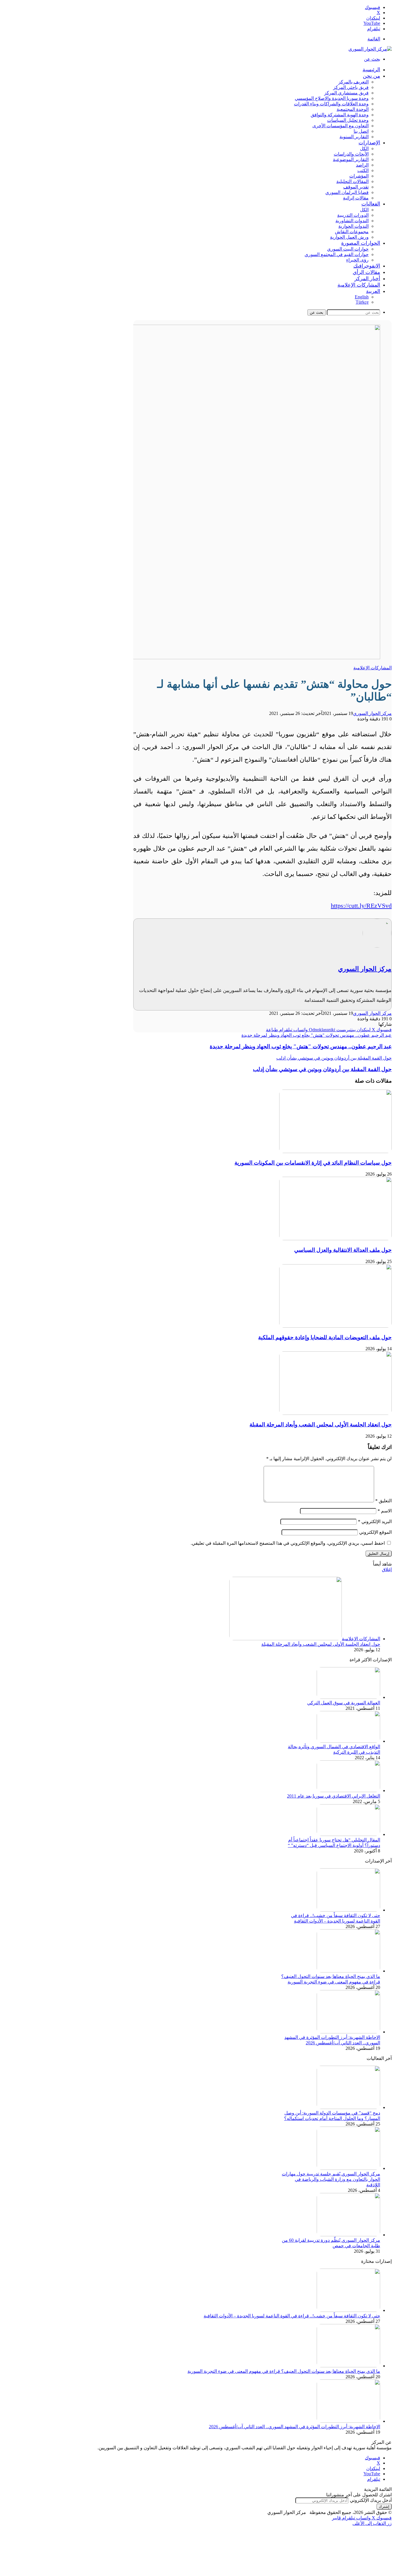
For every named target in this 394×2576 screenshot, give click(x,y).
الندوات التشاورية (352, 221)
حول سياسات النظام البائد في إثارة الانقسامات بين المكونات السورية (313, 1163)
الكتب (363, 170)
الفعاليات (371, 204)
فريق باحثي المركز (351, 87)
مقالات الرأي (366, 272)
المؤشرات (359, 176)
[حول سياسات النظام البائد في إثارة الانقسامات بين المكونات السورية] (335, 1151)
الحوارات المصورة (361, 243)
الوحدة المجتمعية (353, 109)
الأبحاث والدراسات (351, 154)
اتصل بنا (361, 131)
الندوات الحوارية (353, 226)
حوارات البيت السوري (348, 249)
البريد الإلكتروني (375, 1521)
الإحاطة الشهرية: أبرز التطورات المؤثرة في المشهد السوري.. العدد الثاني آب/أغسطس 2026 (294, 2427)
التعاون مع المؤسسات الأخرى (340, 126)
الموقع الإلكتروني (375, 1532)
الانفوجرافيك (367, 266)
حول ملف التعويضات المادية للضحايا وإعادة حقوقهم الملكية (325, 1337)
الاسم (385, 1511)
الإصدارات (369, 143)
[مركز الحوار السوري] (370, 49)
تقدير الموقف (356, 187)
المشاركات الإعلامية (359, 285)
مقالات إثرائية (356, 198)
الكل (364, 148)
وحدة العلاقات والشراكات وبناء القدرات (331, 104)
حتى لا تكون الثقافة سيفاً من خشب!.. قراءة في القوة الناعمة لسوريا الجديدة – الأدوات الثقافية (292, 2316)
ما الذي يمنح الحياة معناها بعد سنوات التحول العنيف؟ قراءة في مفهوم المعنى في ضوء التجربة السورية (284, 2371)
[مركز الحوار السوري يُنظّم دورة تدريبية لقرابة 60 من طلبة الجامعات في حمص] (348, 2235)
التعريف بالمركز (353, 82)
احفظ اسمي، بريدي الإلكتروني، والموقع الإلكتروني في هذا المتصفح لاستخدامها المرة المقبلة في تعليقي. (288, 1543)
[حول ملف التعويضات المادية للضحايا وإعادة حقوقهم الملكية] (335, 1326)
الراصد (362, 165)
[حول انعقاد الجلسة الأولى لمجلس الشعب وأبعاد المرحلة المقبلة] (335, 1413)
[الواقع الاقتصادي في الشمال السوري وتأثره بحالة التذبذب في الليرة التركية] (348, 1741)
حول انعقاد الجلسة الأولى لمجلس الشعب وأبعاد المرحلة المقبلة (321, 1425)
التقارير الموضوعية (351, 159)
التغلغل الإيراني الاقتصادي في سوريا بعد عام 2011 (334, 1796)
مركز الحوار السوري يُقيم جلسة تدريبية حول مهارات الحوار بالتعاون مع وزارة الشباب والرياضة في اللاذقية (331, 2179)
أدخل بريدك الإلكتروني (371, 2500)
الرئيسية (371, 70)
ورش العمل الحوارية (349, 237)
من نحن (372, 76)
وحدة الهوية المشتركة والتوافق (340, 115)
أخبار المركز (367, 279)
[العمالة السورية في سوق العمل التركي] (348, 1697)
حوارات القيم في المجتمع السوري (337, 254)
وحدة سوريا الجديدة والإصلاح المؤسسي (332, 98)
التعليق (383, 1501)
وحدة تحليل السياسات (348, 120)
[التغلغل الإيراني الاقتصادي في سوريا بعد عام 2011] (348, 1791)
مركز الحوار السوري (372, 713)
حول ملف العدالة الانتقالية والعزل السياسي (343, 1250)
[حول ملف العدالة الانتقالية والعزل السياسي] (335, 1239)
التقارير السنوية (354, 137)
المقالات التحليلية (352, 181)
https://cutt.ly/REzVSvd (361, 906)
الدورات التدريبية (353, 215)
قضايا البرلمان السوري (347, 192)
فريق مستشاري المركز (346, 93)
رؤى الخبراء (357, 260)
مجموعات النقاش (352, 232)
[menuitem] (373, 291)
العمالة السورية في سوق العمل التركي (344, 1703)
